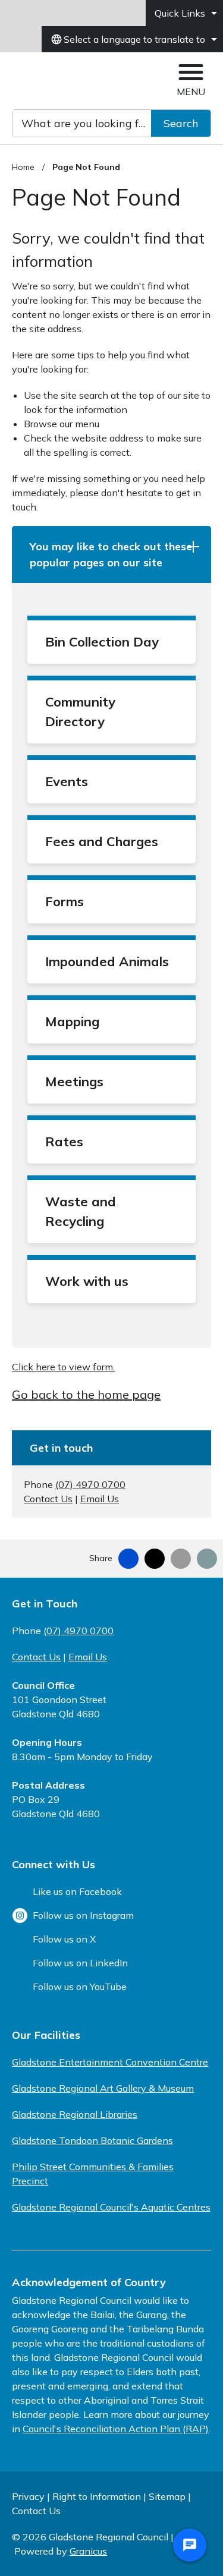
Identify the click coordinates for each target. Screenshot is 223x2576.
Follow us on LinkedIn (80, 1963)
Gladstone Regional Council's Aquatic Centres (111, 2207)
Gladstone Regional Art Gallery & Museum (103, 2088)
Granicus (88, 2551)
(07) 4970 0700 (90, 1484)
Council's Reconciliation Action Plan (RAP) (116, 2429)
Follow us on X (64, 1939)
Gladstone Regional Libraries (75, 2114)
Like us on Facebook (77, 1891)
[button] (111, 554)
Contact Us (48, 1499)
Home (23, 167)
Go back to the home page (86, 1394)
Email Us (100, 1499)
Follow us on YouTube (80, 1987)
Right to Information (97, 2496)
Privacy (28, 2496)
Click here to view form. (63, 1367)
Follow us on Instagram (83, 1915)
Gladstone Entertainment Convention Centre (110, 2062)
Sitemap (167, 2496)
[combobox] (132, 39)
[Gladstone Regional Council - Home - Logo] (67, 81)
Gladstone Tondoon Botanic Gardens (92, 2140)
